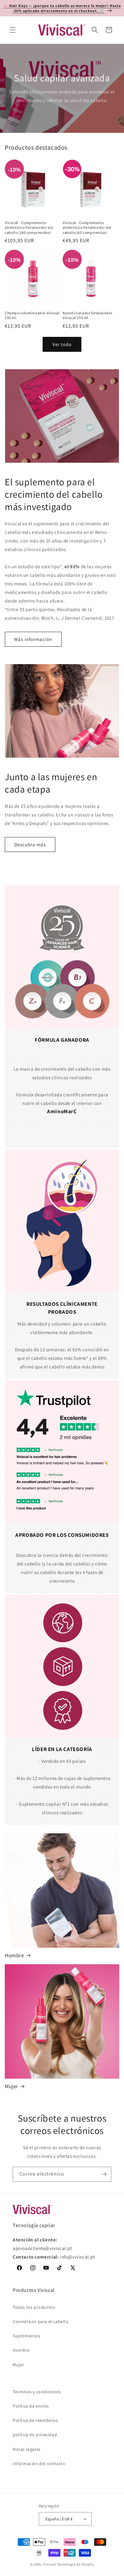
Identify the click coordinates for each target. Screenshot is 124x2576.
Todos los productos (34, 2307)
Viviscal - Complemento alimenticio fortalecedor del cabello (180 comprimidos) (29, 228)
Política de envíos (31, 2406)
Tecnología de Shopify (76, 2564)
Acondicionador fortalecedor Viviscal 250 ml (87, 315)
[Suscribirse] (104, 2174)
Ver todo (62, 344)
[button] (13, 30)
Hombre (14, 1955)
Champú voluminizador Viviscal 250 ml (32, 315)
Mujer (11, 2086)
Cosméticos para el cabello (41, 2321)
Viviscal (50, 2564)
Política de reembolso (35, 2420)
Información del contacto (39, 2464)
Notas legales (27, 2449)
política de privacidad (35, 2435)
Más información (33, 639)
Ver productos (62, 88)
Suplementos (27, 2336)
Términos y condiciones (37, 2392)
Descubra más (30, 845)
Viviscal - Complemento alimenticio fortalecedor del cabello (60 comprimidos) (87, 228)
